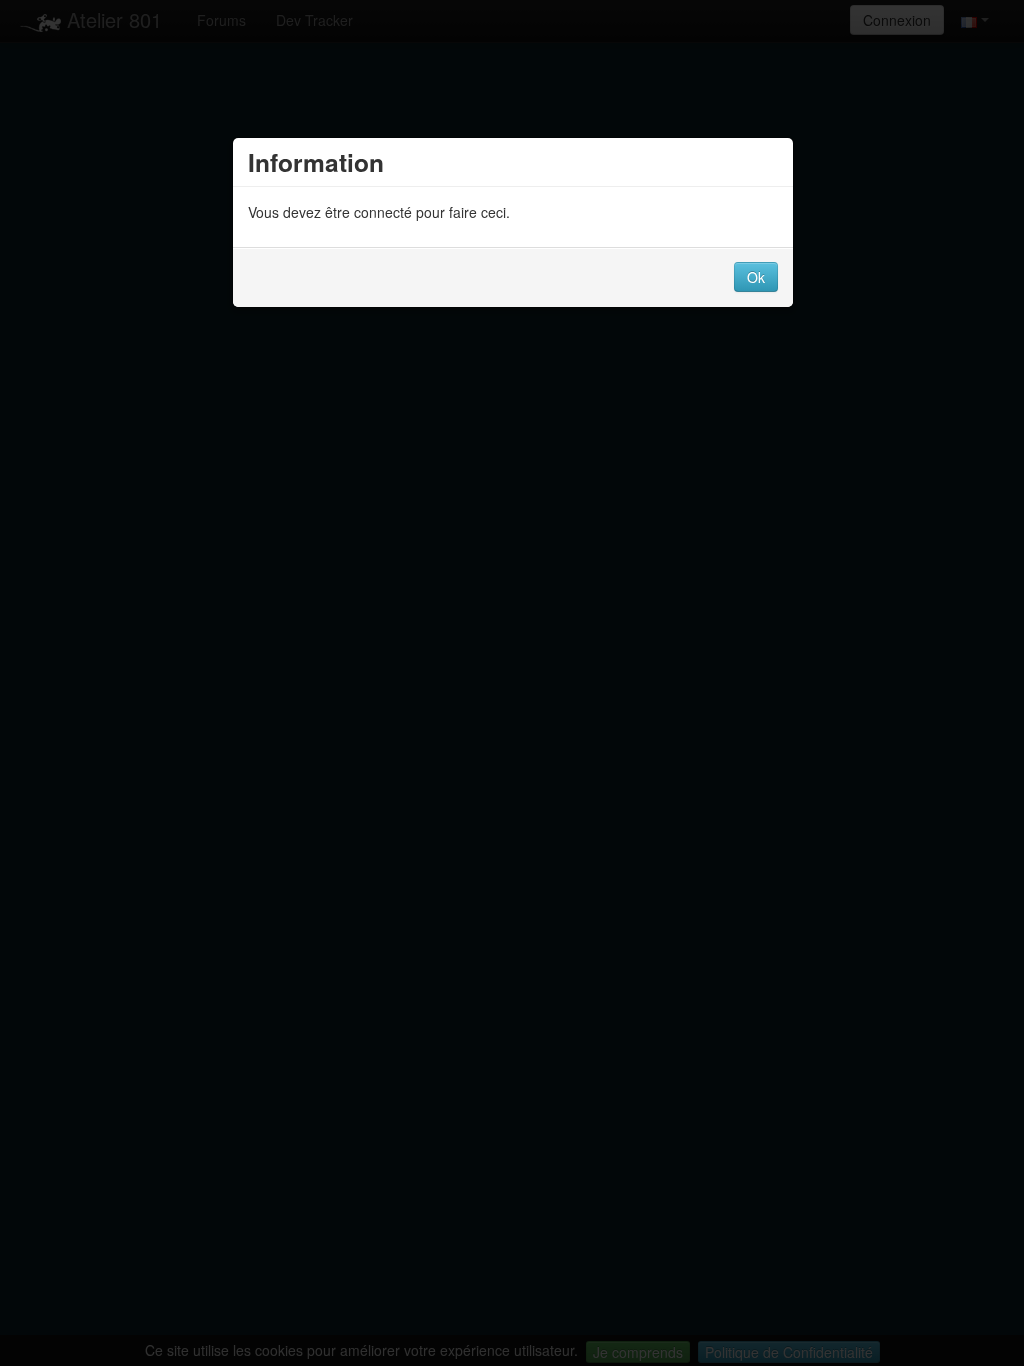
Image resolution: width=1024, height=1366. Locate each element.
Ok (756, 277)
